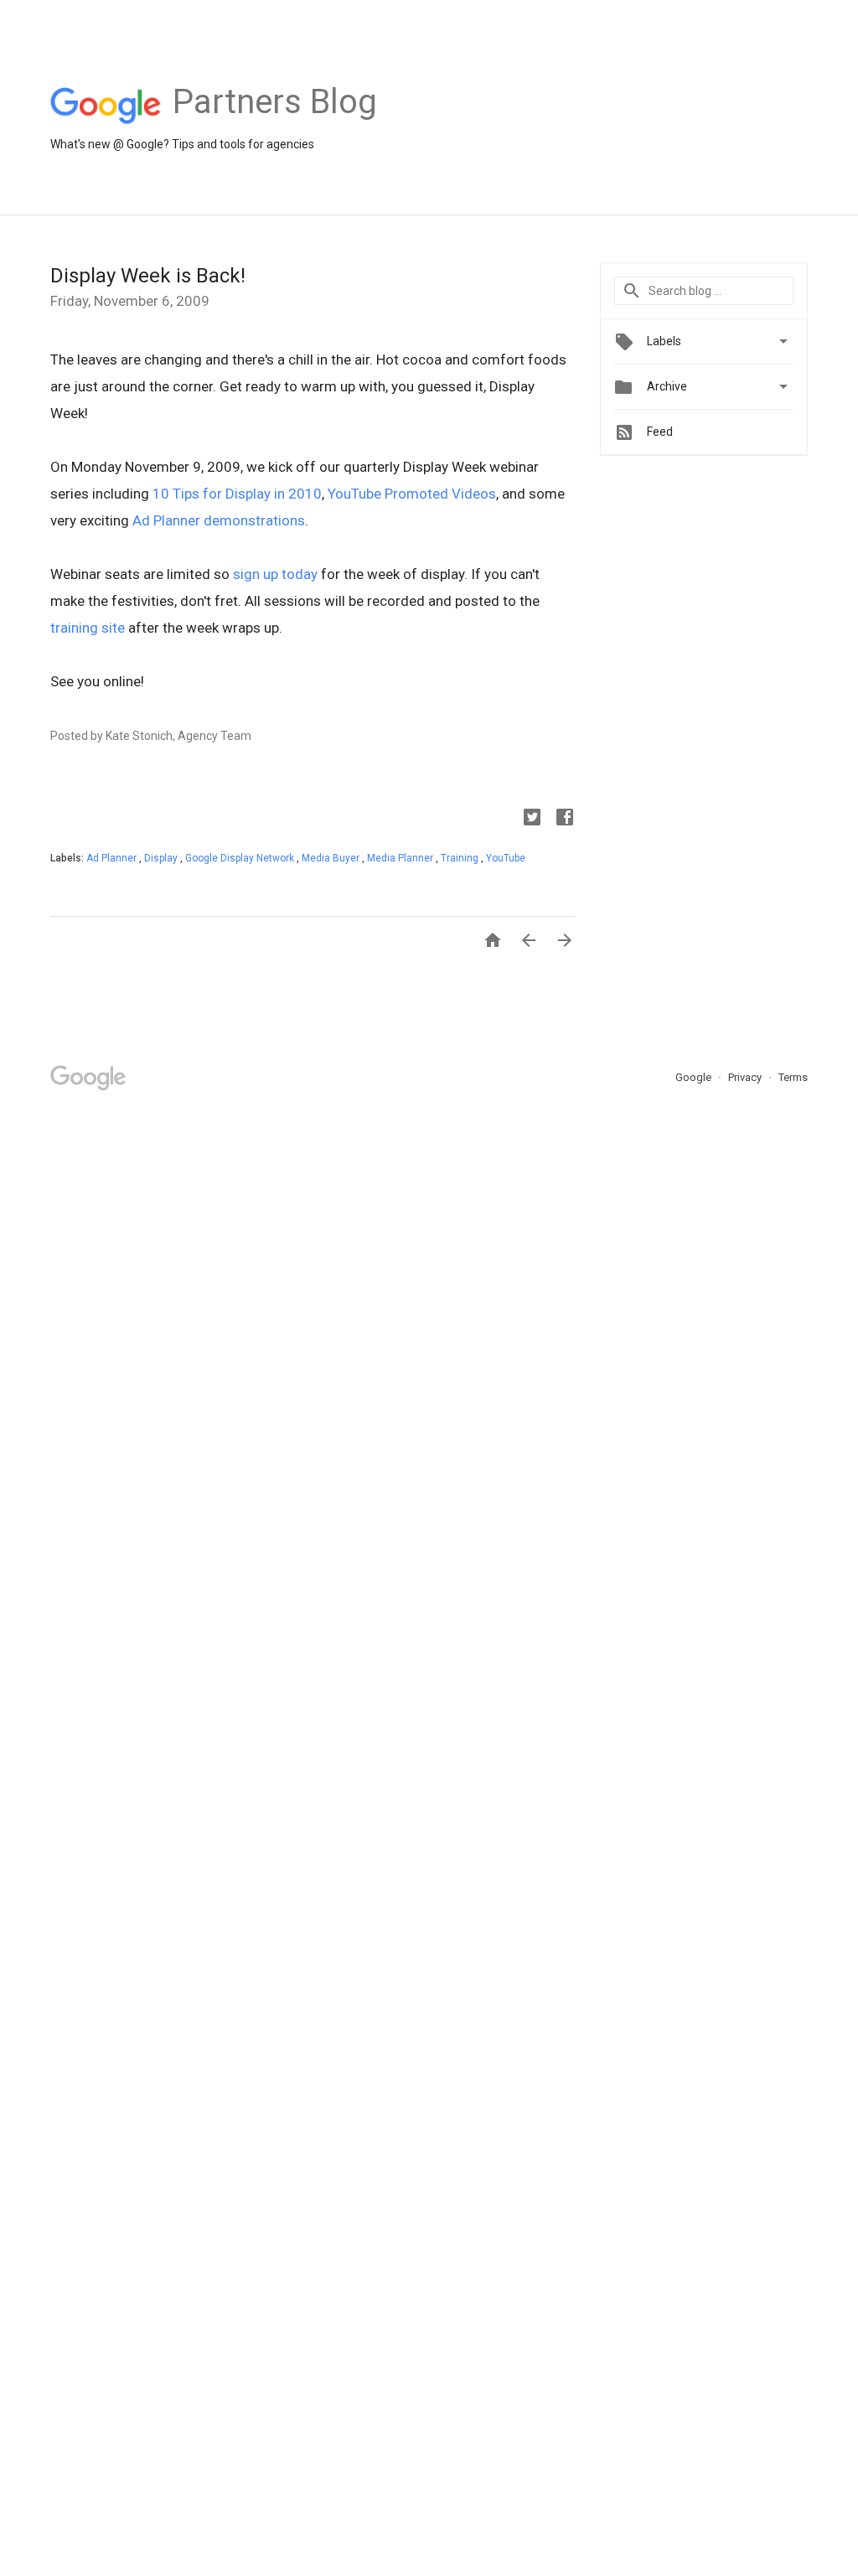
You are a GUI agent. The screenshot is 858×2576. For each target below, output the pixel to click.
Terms (793, 1077)
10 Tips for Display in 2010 (237, 494)
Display (162, 858)
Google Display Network (241, 858)
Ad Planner (113, 858)
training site (88, 628)
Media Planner (401, 858)
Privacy (746, 1077)
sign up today (275, 574)
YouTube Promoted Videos (412, 494)
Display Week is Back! (148, 276)
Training (461, 858)
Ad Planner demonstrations (219, 520)
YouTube (506, 858)
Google (695, 1077)
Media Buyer (332, 858)
